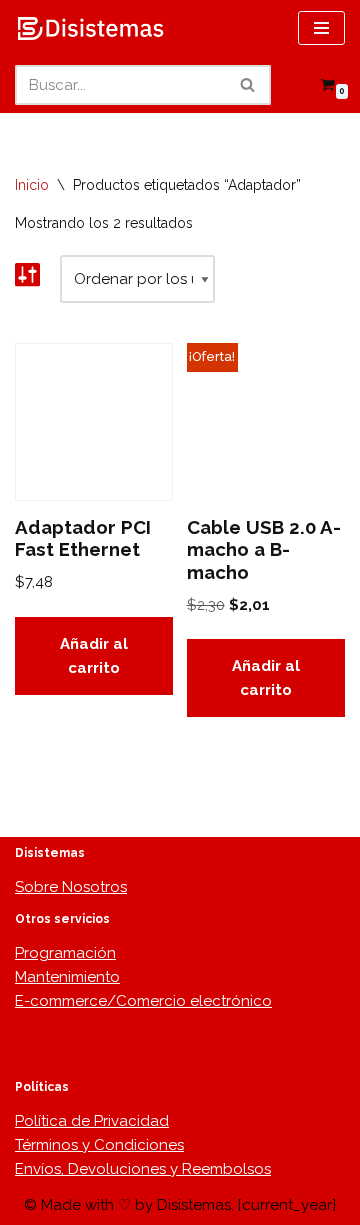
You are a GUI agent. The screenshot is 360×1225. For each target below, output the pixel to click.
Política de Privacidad (92, 1121)
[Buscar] (248, 85)
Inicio (32, 185)
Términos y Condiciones (99, 1145)
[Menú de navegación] (321, 28)
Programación (65, 953)
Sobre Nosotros (71, 887)
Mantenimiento (67, 977)
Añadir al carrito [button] (94, 656)
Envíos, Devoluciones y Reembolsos (143, 1169)
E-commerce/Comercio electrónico (143, 1001)
